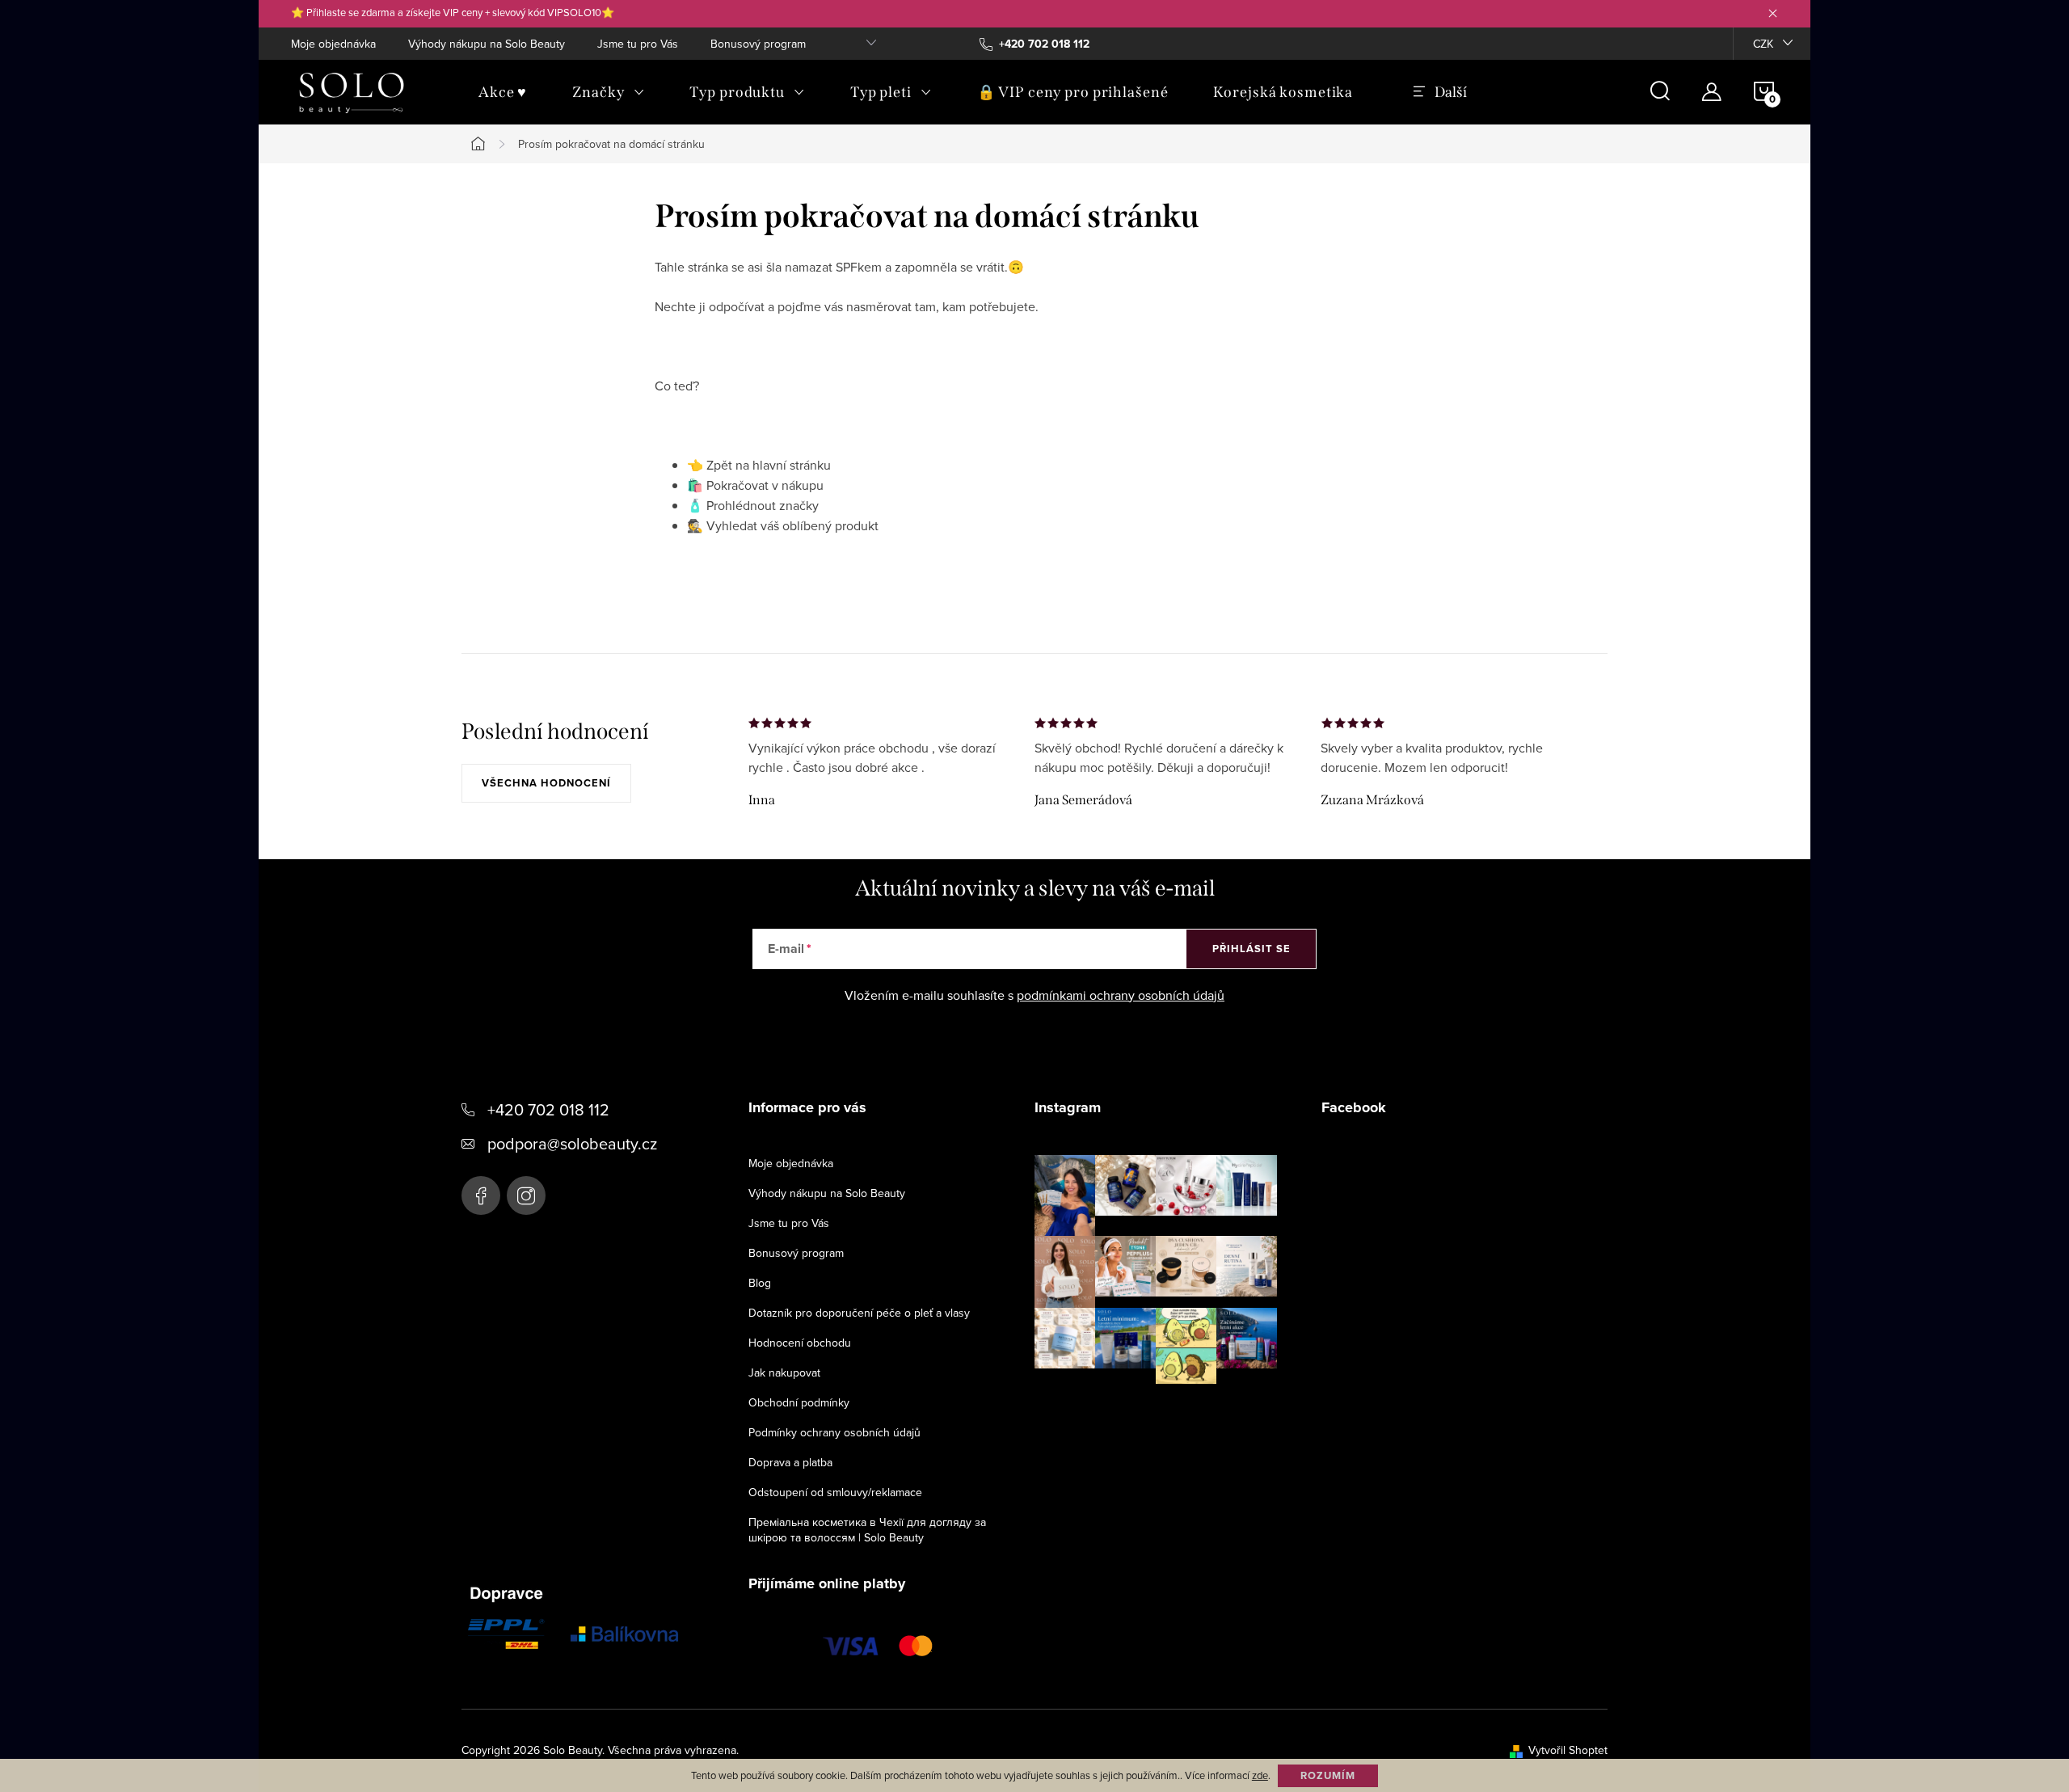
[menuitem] (503, 92)
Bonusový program (758, 44)
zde (1260, 1775)
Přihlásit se (1252, 949)
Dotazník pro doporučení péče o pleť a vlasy (859, 1313)
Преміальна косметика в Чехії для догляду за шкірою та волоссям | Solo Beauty (867, 1530)
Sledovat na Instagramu (1168, 1409)
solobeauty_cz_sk (526, 1195)
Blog (760, 1283)
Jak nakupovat (784, 1372)
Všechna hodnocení (546, 783)
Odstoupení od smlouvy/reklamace (835, 1492)
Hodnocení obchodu (800, 1343)
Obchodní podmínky (799, 1402)
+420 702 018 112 (548, 1109)
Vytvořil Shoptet (1568, 1750)
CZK (1763, 44)
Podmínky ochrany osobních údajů (834, 1432)
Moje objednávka (333, 44)
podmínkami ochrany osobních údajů (1121, 995)
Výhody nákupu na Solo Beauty (487, 44)
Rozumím (1328, 1775)
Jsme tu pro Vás (638, 44)
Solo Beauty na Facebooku (481, 1195)
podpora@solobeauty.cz (572, 1143)
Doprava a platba (790, 1462)
